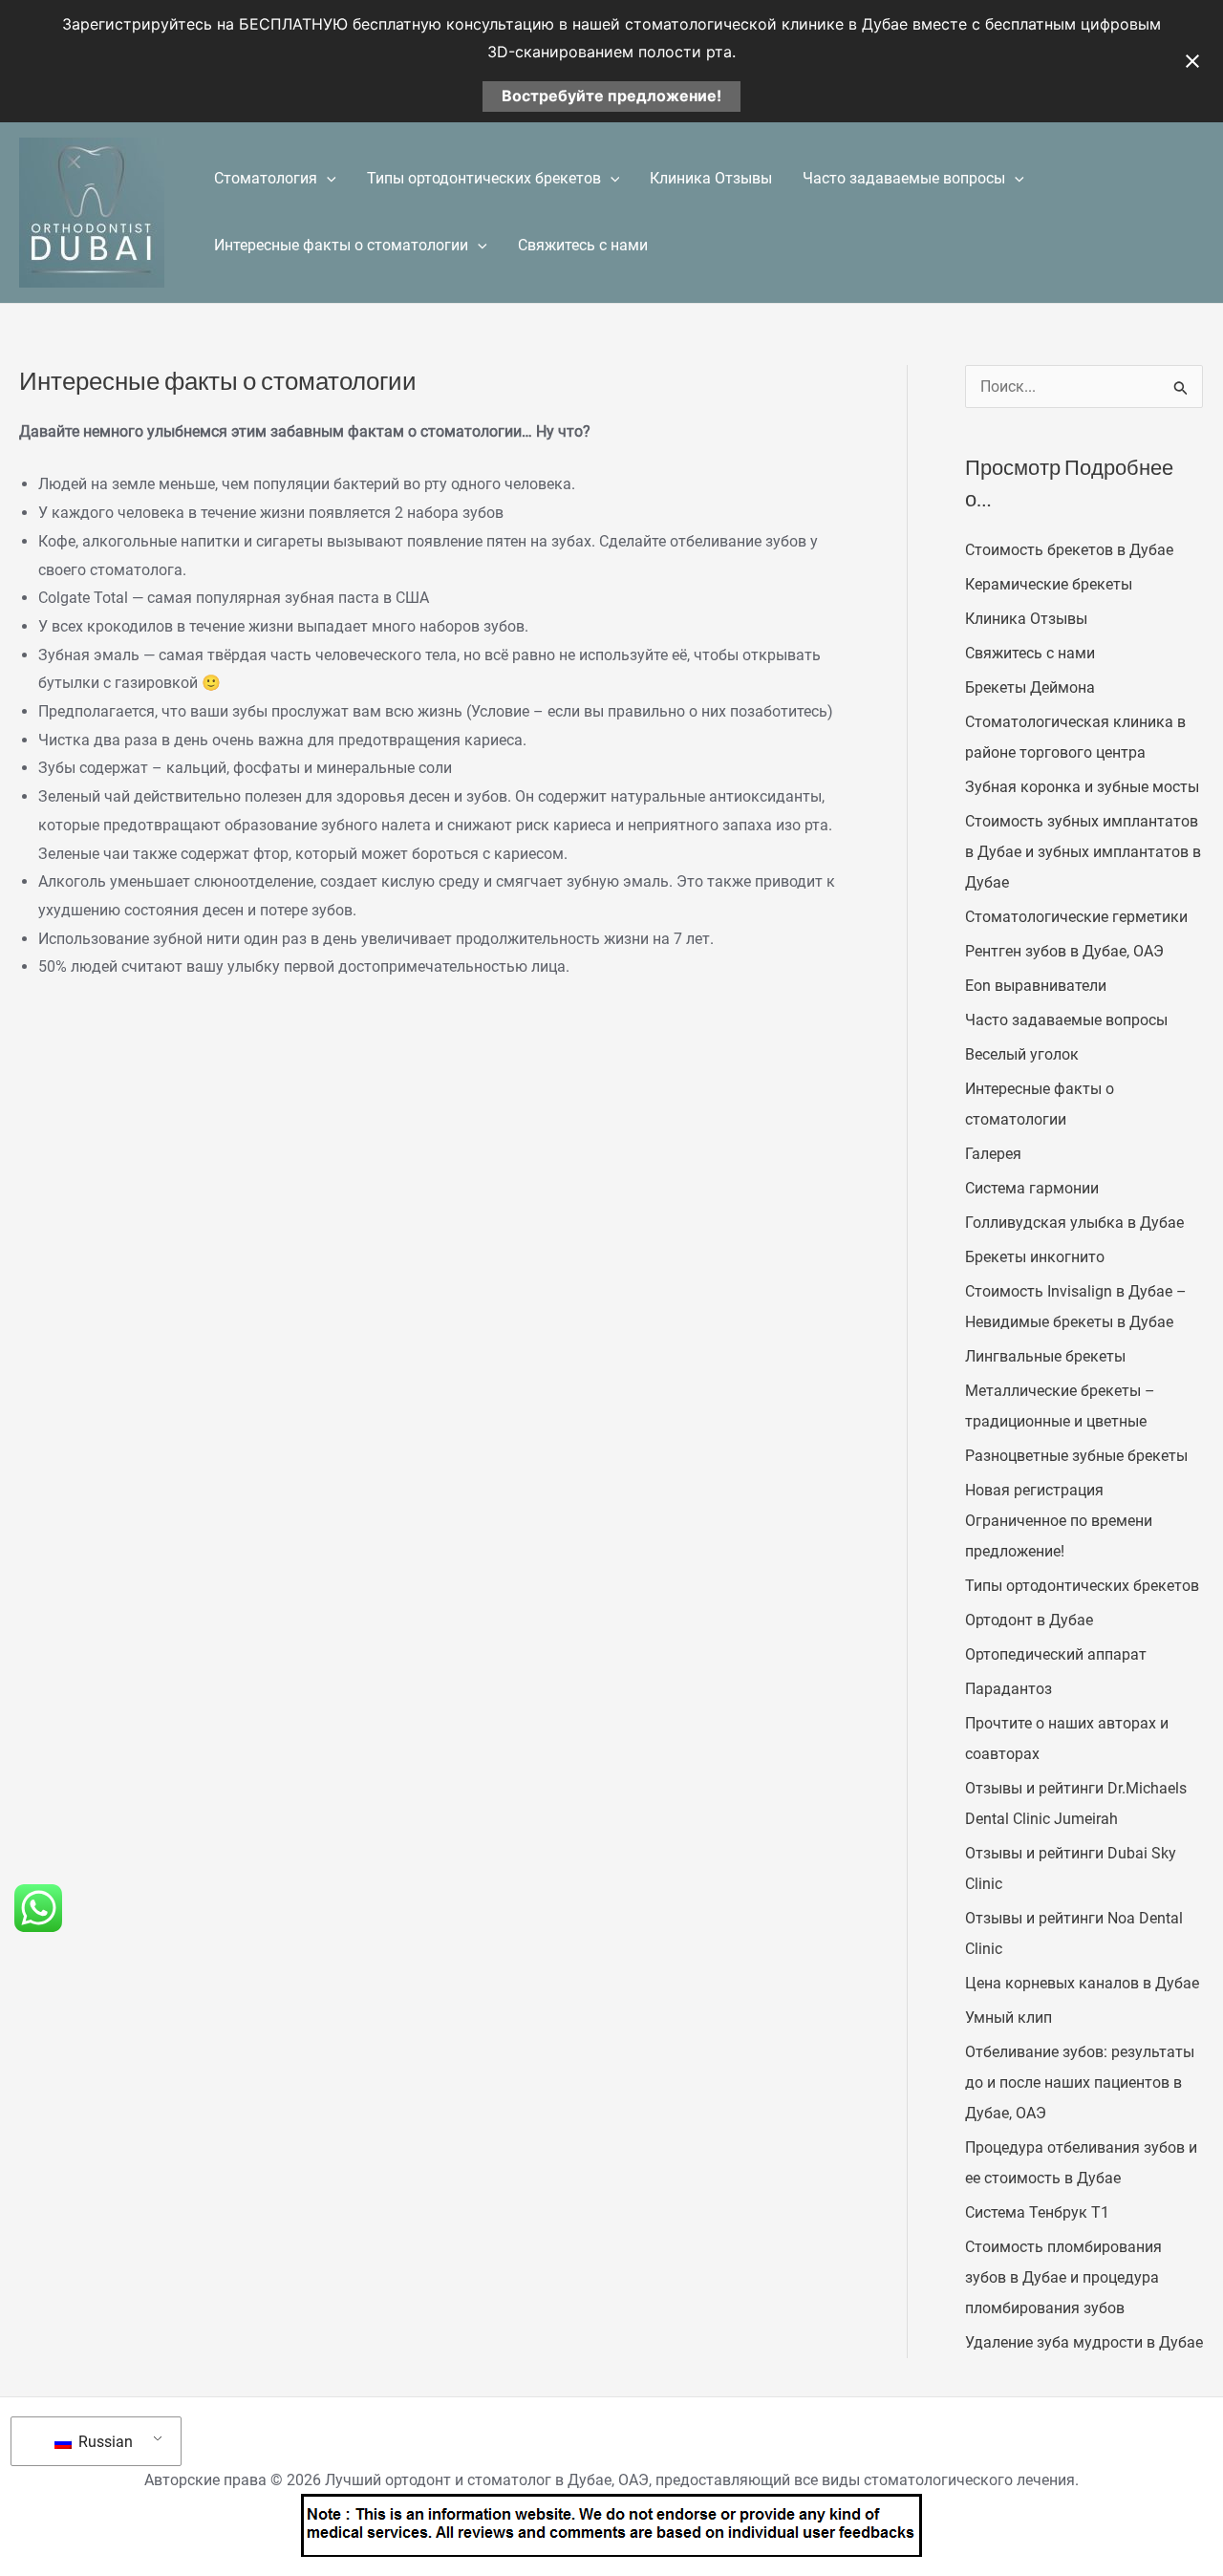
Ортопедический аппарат (1056, 1654)
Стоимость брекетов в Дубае (1069, 550)
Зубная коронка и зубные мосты (1082, 787)
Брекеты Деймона (1030, 687)
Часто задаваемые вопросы (1066, 1020)
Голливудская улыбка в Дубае (1074, 1223)
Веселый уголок (1022, 1054)
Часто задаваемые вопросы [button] (904, 178)
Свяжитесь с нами (583, 245)
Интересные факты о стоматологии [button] (341, 245)
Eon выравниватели (1036, 986)
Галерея (993, 1154)
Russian (104, 2442)
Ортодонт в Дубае (1029, 1620)
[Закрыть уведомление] (1192, 61)
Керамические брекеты (1049, 584)
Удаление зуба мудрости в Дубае (1084, 2342)
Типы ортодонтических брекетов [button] (484, 178)
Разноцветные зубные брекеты (1076, 1456)
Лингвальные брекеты (1045, 1356)
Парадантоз (1008, 1689)
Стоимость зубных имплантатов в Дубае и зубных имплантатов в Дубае (1083, 852)
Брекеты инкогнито (1035, 1257)
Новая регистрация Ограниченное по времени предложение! (1059, 1521)
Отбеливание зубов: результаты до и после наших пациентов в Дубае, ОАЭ (1080, 2082)
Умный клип (1008, 2018)
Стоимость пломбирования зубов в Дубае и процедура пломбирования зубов (1063, 2277)
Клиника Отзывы (711, 178)
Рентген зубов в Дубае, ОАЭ (1064, 951)
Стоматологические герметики (1076, 917)
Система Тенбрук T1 (1037, 2212)
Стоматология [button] (266, 178)
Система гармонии (1032, 1188)
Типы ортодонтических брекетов (1082, 1586)
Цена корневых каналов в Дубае (1082, 1983)
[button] (327, 179)
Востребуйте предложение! (611, 96)
